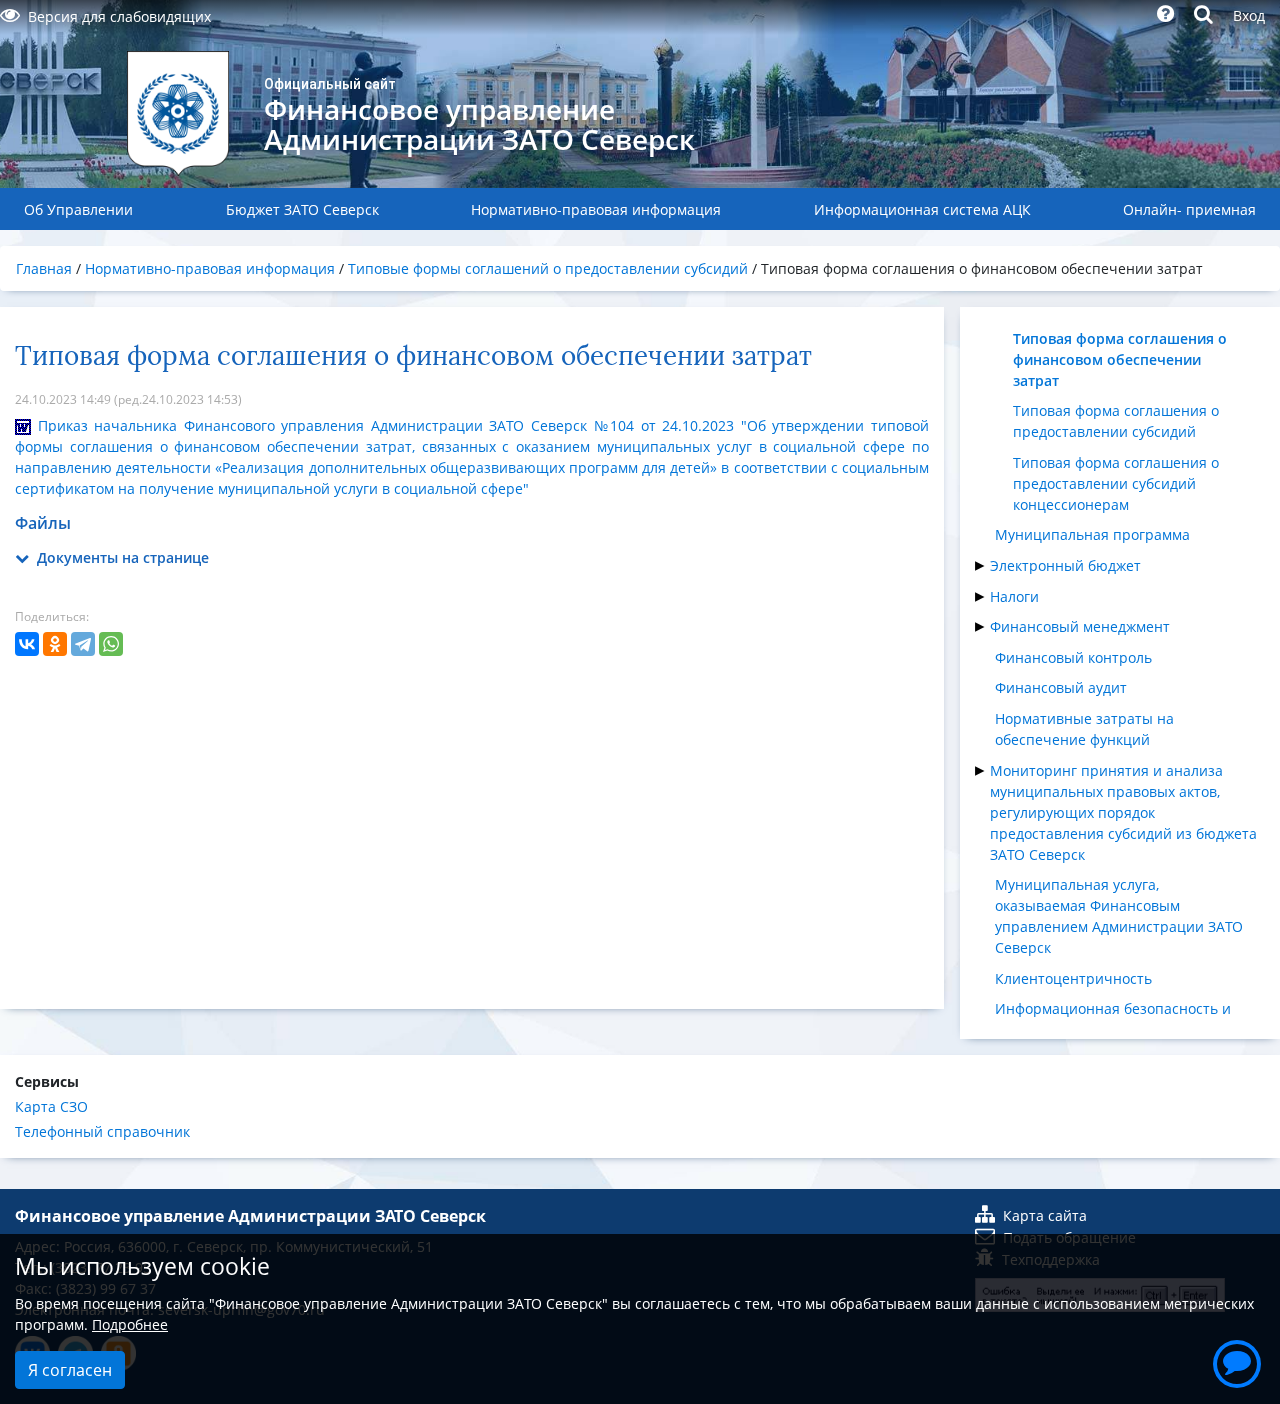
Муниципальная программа (1092, 534)
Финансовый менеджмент (1080, 626)
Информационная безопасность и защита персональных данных (1113, 1019)
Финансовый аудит (1061, 687)
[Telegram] (83, 644)
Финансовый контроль (1073, 657)
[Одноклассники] (55, 644)
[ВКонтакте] (27, 644)
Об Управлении (78, 209)
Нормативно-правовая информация (596, 209)
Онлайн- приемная (1189, 209)
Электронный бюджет (1065, 565)
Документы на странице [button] (121, 557)
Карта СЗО (51, 1106)
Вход (1249, 15)
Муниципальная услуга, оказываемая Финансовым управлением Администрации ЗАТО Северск (1119, 916)
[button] (1237, 1361)
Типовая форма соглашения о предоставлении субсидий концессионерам (1116, 483)
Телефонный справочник (102, 1131)
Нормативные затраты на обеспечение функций (1084, 729)
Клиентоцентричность (1073, 978)
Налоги (1014, 596)
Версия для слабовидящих (119, 16)
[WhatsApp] (111, 644)
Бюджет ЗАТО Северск (302, 209)
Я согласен (70, 1370)
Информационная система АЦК (922, 209)
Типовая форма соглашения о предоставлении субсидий (1116, 421)
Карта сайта (1045, 1215)
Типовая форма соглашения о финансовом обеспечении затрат (1120, 359)
